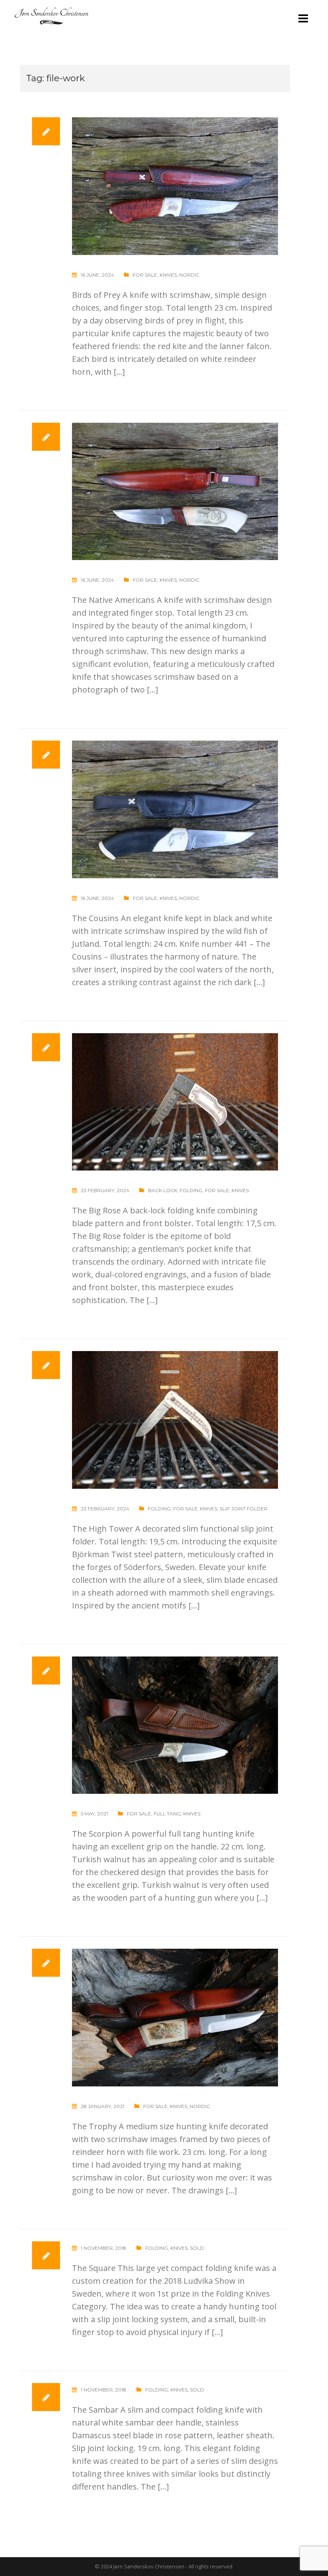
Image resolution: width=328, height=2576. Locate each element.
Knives (168, 275)
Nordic (189, 275)
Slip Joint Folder (244, 1509)
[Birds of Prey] (175, 185)
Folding (191, 1190)
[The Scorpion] (175, 1724)
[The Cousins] (175, 808)
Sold (197, 2248)
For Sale (145, 275)
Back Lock (163, 1190)
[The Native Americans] (175, 491)
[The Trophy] (175, 2017)
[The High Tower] (175, 1419)
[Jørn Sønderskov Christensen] (51, 15)
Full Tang (167, 1814)
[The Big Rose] (175, 1101)
